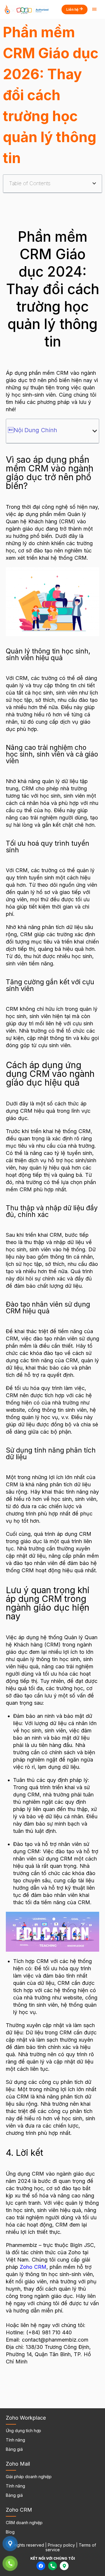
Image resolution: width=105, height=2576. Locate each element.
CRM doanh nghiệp (24, 2523)
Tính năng (15, 2440)
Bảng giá (14, 2449)
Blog (10, 2532)
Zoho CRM (33, 2267)
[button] (94, 183)
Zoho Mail (18, 2464)
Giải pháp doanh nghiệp (29, 2477)
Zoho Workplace (26, 2418)
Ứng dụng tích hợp (23, 2431)
